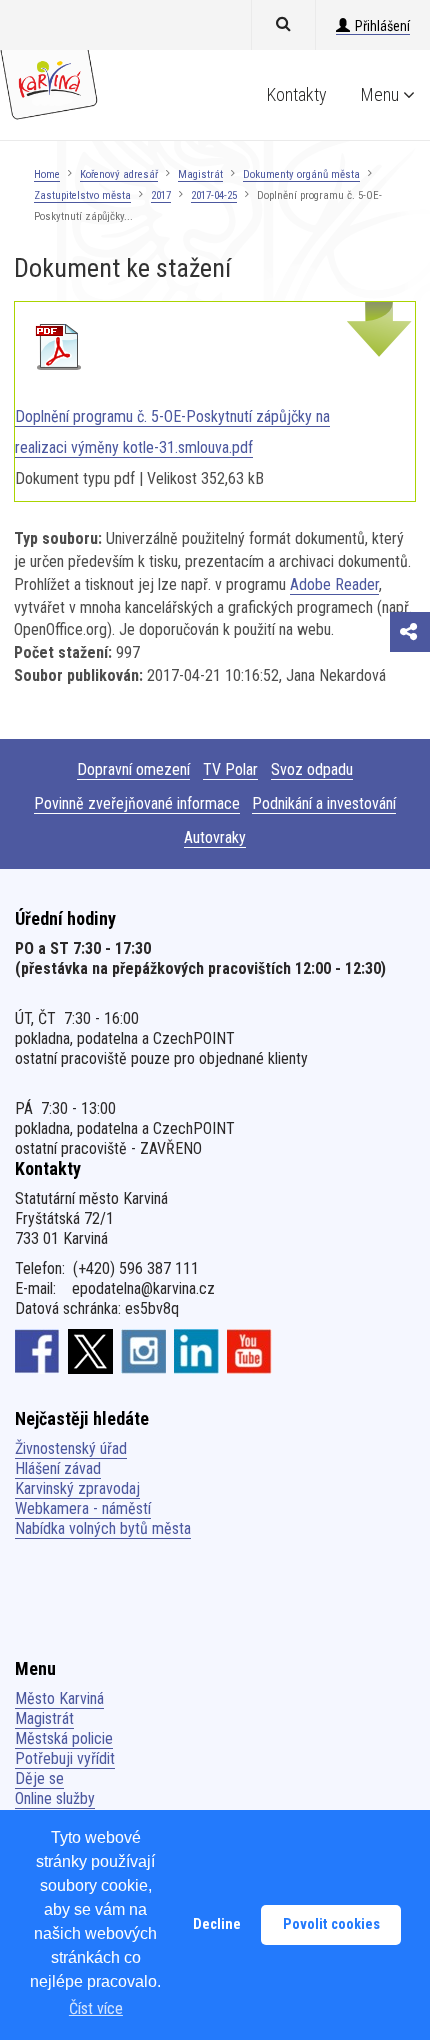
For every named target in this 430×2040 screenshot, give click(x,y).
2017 (161, 195)
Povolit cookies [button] (331, 1924)
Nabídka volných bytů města (103, 1528)
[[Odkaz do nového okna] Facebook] (37, 1350)
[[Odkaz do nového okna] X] (90, 1350)
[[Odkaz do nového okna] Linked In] (196, 1350)
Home (47, 174)
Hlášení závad (58, 1468)
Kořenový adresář (119, 174)
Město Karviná (59, 1698)
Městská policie (64, 1738)
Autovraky (215, 837)
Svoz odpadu (312, 769)
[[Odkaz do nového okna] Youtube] (249, 1350)
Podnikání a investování (324, 803)
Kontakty (297, 94)
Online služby (55, 1798)
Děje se (39, 1778)
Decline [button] (217, 1924)
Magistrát (200, 174)
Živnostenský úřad (71, 1448)
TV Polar (230, 769)
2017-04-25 (214, 195)
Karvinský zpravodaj (77, 1488)
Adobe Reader (334, 584)
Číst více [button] (96, 2008)
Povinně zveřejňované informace (137, 803)
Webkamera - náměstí (83, 1508)
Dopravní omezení (133, 769)
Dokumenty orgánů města (301, 174)
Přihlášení (382, 26)
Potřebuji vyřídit (65, 1758)
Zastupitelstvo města (82, 195)
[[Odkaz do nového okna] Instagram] (143, 1350)
